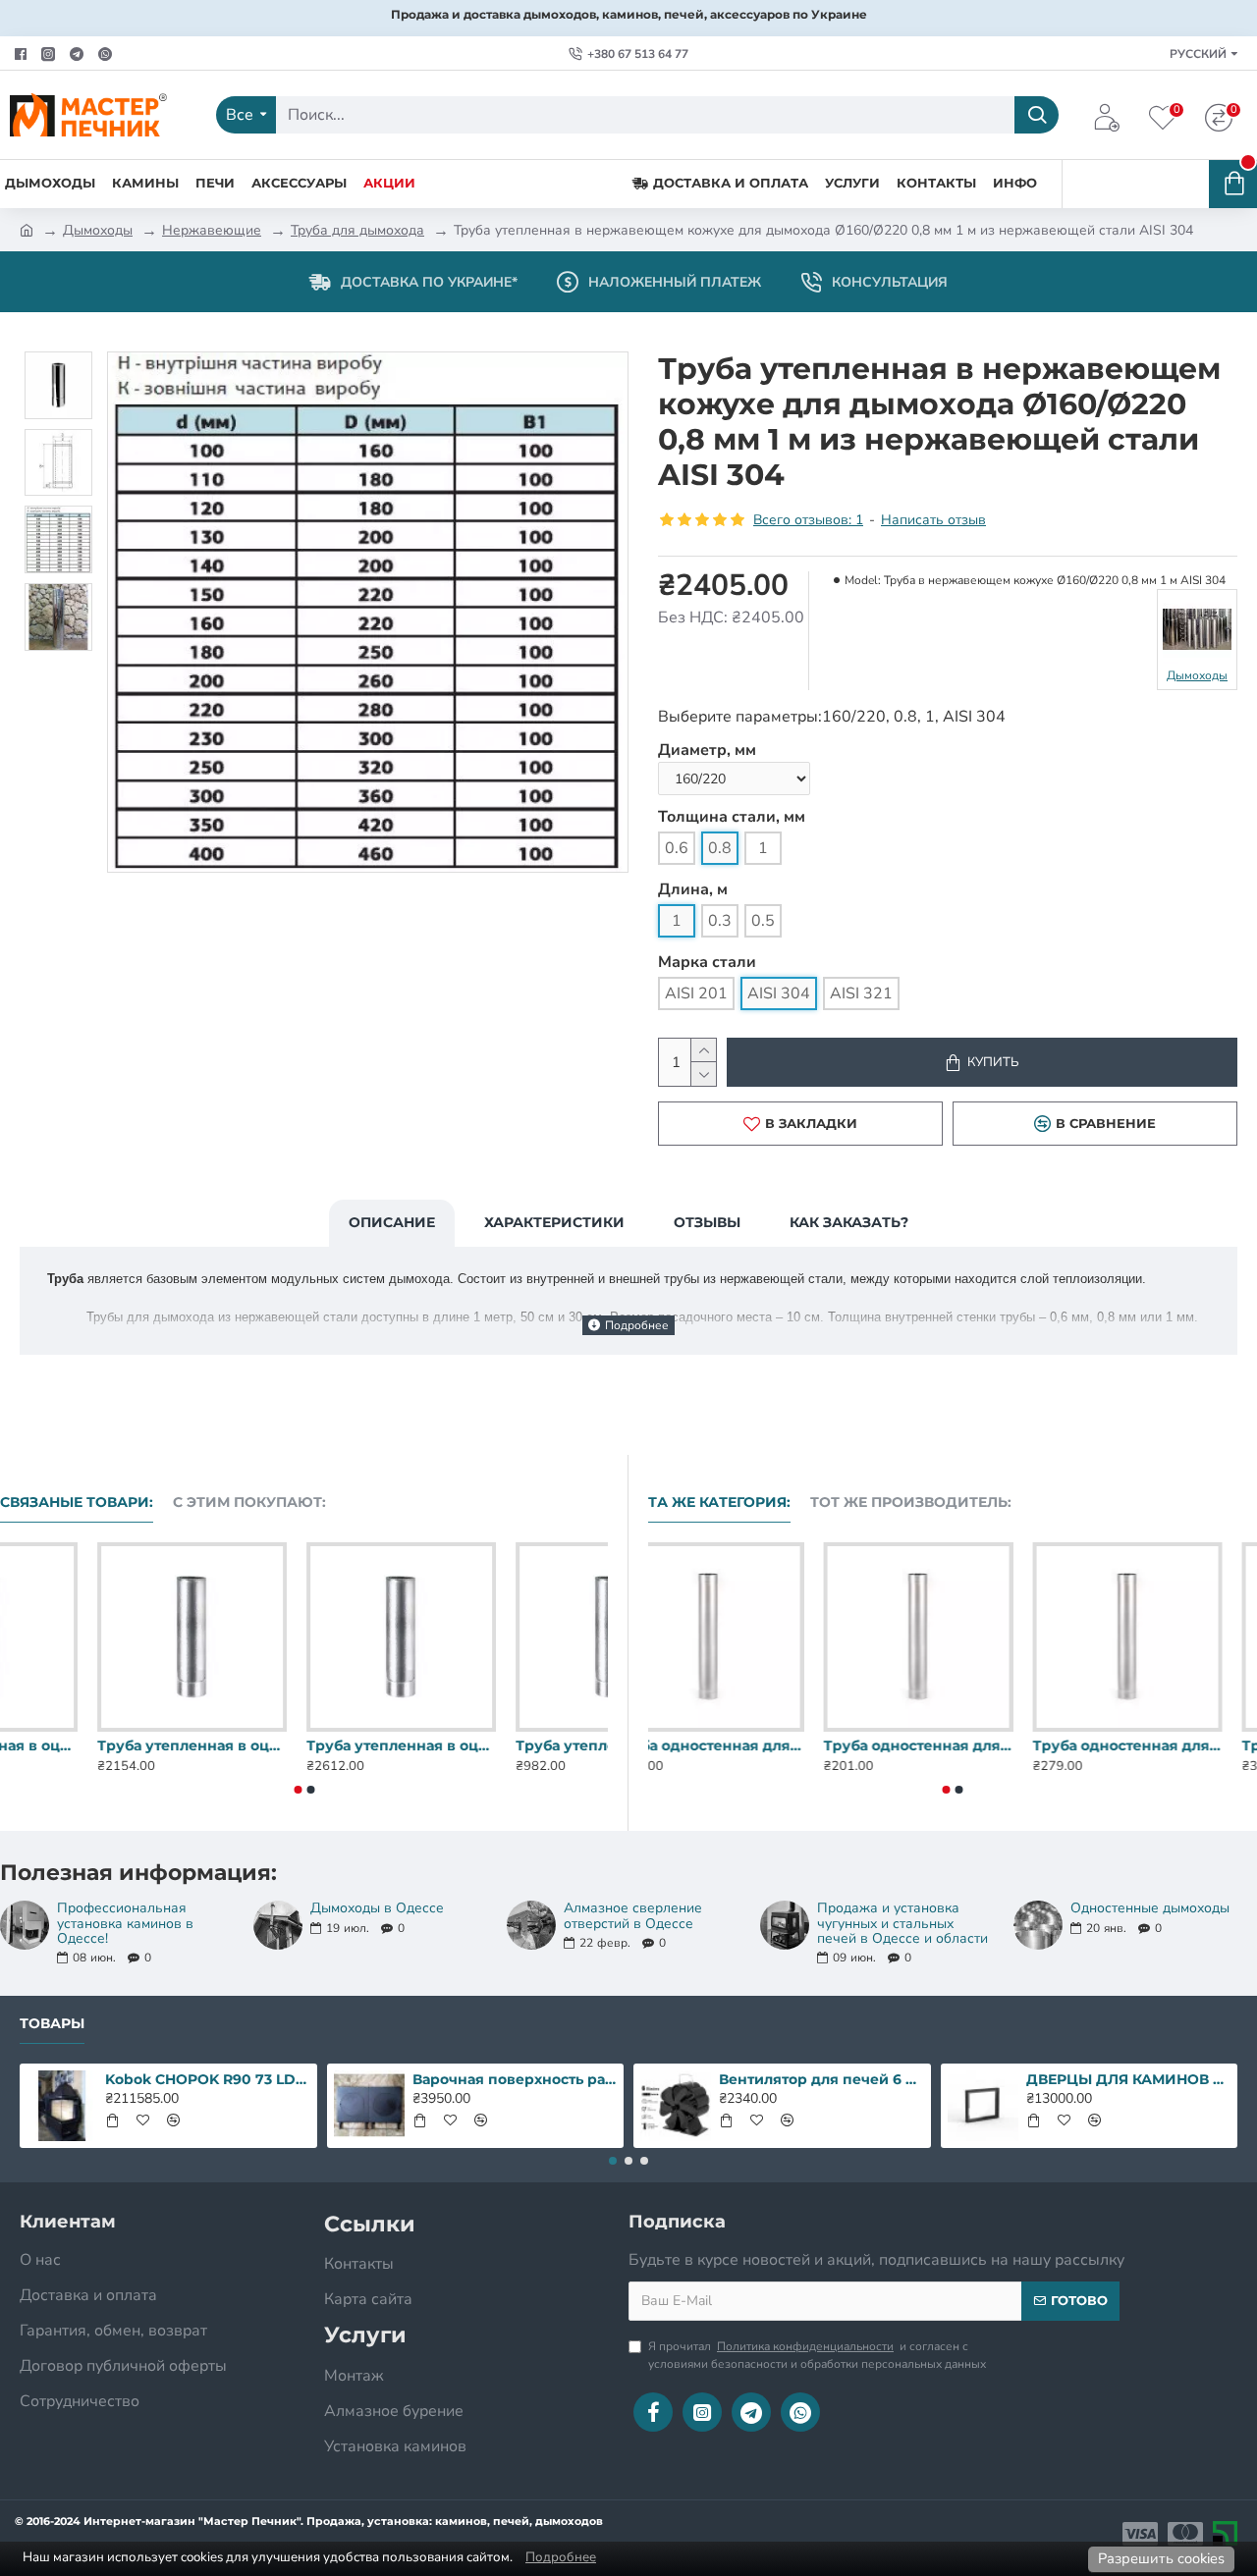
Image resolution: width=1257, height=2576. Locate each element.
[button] (298, 1790)
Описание (392, 1222)
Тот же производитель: (911, 1503)
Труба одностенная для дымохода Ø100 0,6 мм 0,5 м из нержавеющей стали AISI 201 (1162, 1745)
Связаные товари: (77, 1503)
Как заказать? (849, 1222)
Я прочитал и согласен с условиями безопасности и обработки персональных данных (817, 2355)
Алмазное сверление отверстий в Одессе (633, 1916)
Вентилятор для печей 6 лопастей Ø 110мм (821, 2079)
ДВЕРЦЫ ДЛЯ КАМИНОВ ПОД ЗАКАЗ (1128, 2079)
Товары (52, 2024)
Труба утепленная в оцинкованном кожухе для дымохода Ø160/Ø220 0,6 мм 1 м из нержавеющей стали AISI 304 (95, 1745)
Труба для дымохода (357, 230)
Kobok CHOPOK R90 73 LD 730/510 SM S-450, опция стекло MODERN (207, 2079)
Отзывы (707, 1222)
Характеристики (554, 1222)
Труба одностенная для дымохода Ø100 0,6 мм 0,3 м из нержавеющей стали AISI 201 (743, 1745)
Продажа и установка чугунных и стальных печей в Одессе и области (902, 1923)
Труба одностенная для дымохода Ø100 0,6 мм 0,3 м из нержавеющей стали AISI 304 (952, 1745)
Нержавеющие (212, 230)
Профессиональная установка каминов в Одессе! (125, 1923)
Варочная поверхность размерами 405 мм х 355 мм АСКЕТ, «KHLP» (515, 2079)
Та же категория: (719, 1503)
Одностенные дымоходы (1150, 1908)
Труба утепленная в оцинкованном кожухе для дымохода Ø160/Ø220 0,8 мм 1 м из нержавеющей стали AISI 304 (304, 1745)
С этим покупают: (249, 1503)
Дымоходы (98, 230)
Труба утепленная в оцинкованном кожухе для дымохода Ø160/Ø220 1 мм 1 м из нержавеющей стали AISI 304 (513, 1745)
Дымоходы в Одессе (377, 1908)
